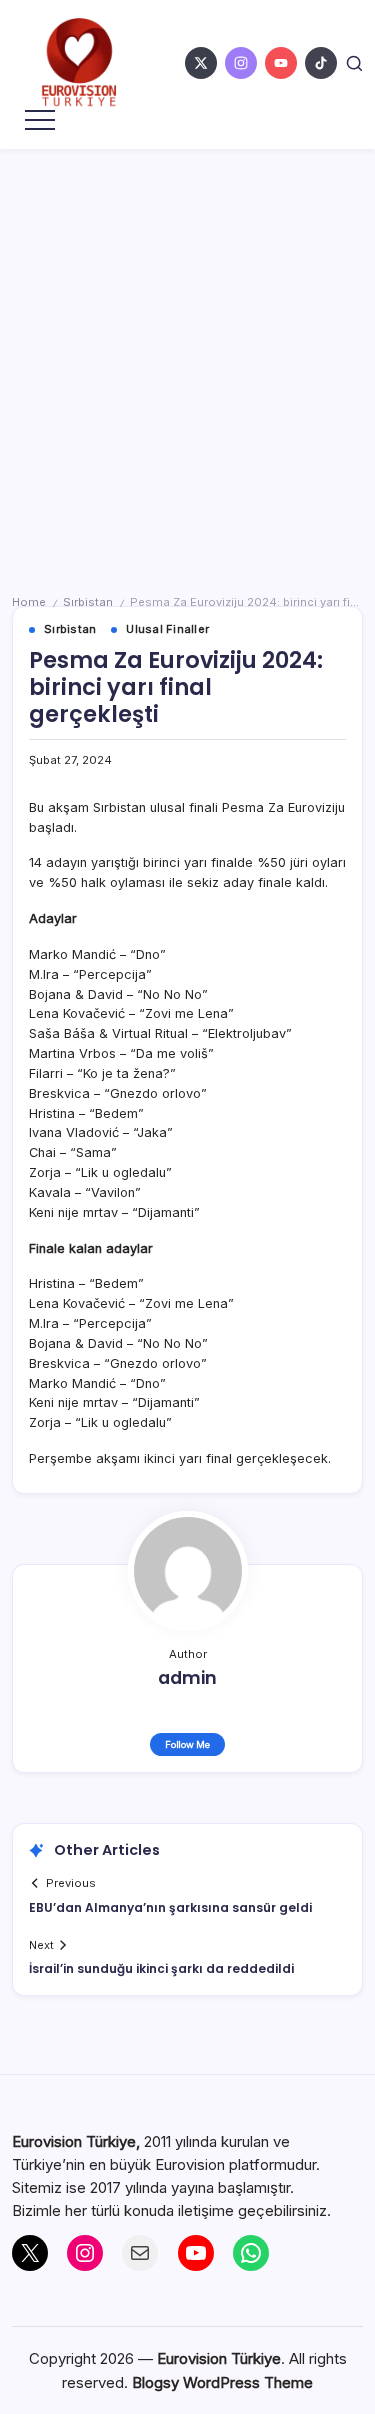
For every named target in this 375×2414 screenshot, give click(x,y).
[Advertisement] (187, 346)
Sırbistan (88, 602)
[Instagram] (85, 2253)
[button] (354, 63)
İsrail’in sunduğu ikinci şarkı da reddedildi (161, 1968)
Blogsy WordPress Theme (222, 2382)
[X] (30, 2253)
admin (187, 1678)
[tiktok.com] (321, 63)
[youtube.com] (281, 63)
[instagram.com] (241, 63)
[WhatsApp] (251, 2253)
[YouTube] (196, 2253)
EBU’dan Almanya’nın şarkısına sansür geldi (170, 1907)
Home (29, 602)
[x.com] (201, 63)
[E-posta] (140, 2253)
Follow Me (187, 1744)
